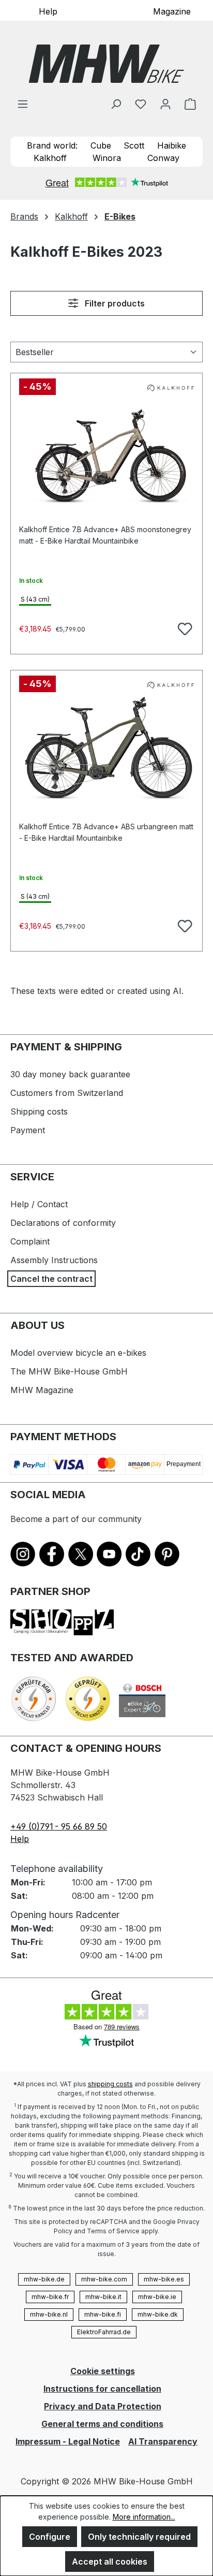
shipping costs (110, 2084)
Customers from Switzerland (67, 1093)
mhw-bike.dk (158, 2314)
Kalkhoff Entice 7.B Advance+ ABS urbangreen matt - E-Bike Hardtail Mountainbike (106, 832)
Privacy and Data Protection (103, 2406)
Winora (107, 158)
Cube (101, 145)
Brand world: (52, 145)
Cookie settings (103, 2371)
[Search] (116, 104)
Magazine (172, 11)
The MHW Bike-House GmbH (69, 1371)
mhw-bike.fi (103, 2314)
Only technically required (139, 2537)
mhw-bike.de (44, 2279)
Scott (134, 145)
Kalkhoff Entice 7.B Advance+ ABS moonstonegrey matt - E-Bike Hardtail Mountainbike (105, 535)
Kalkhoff (50, 158)
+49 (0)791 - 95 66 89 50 (59, 1826)
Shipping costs (39, 1111)
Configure (50, 2537)
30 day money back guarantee (70, 1074)
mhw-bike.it (103, 2297)
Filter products (114, 303)
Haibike (172, 145)
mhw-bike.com (104, 2279)
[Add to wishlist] (184, 627)
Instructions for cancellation (102, 2389)
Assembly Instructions (54, 1260)
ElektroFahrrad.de (104, 2332)
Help (48, 11)
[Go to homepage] (106, 64)
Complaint (30, 1241)
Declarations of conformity (63, 1223)
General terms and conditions (102, 2424)
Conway (163, 158)
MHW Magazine (42, 1390)
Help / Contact (39, 1204)
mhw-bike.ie (157, 2297)
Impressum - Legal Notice (68, 2441)
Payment (28, 1130)
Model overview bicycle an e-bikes (78, 1353)
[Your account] (165, 104)
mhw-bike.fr (50, 2297)
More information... (144, 2517)
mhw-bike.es (164, 2279)
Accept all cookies (110, 2562)
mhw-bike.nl (49, 2314)
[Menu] (23, 104)
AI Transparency (163, 2441)
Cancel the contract (51, 1279)
